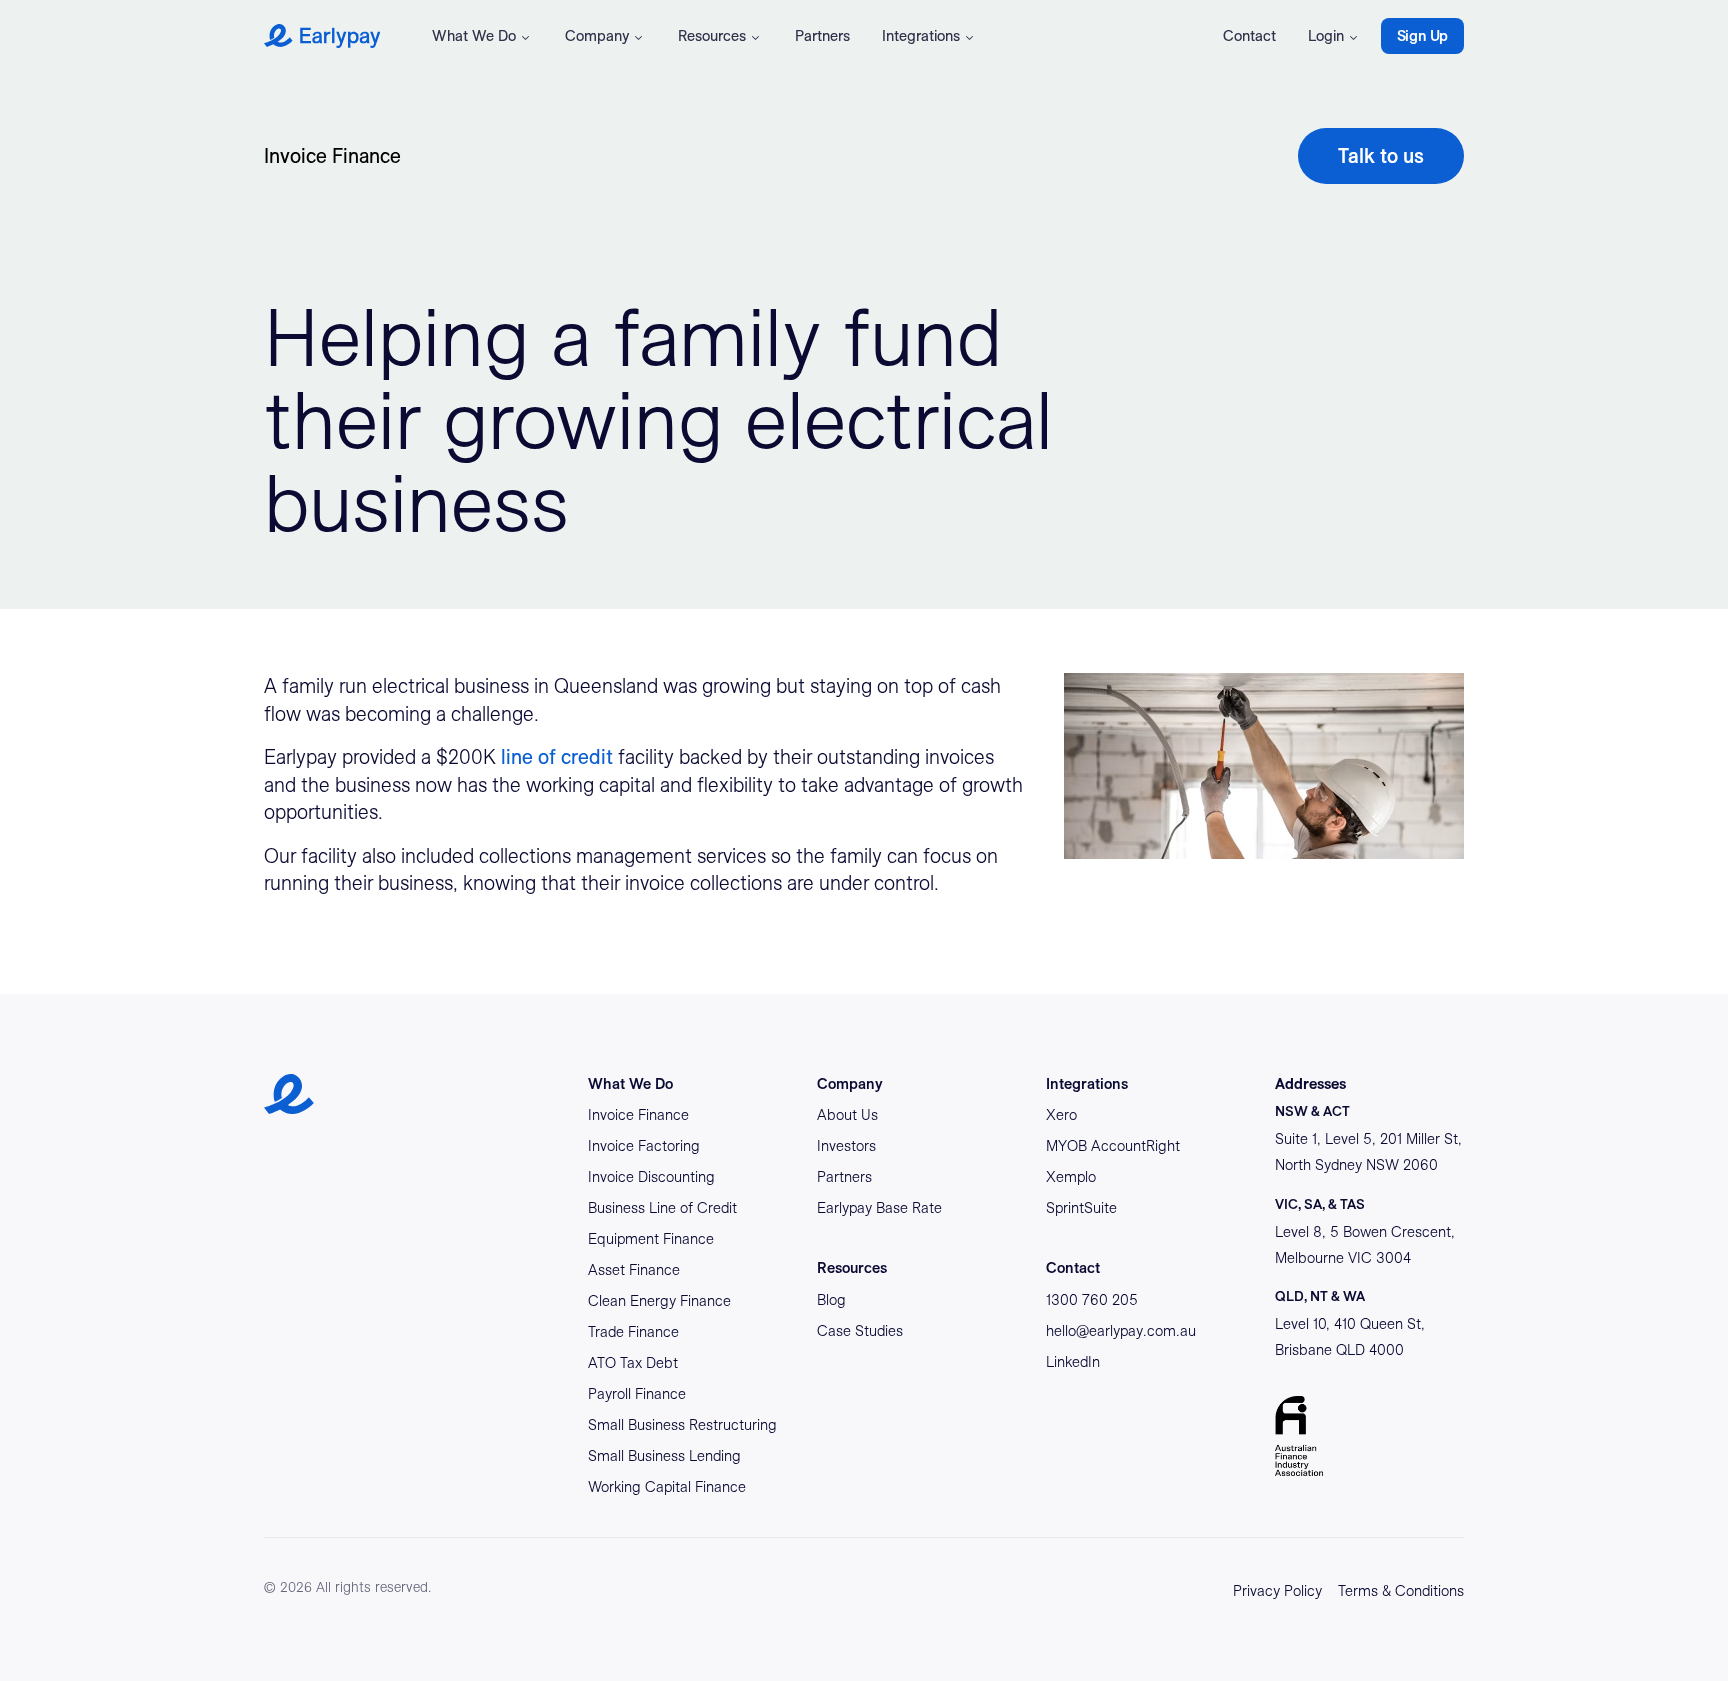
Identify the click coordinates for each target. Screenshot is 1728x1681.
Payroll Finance (637, 1394)
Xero (1061, 1115)
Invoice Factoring (644, 1146)
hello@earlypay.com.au (1121, 1331)
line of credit (557, 757)
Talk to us (1381, 156)
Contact (1249, 36)
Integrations (921, 36)
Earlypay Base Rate (879, 1208)
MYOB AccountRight (1113, 1146)
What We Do (474, 36)
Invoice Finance (332, 156)
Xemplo (1071, 1177)
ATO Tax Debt (633, 1363)
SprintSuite (1081, 1208)
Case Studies (860, 1331)
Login (1326, 36)
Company (597, 36)
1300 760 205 (1092, 1300)
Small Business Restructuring (682, 1425)
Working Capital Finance (667, 1487)
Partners (822, 36)
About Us (847, 1115)
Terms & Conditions (1401, 1591)
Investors (846, 1146)
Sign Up (1422, 36)
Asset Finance (634, 1270)
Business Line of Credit (662, 1208)
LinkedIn (1073, 1362)
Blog (831, 1300)
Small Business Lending (664, 1456)
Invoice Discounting (651, 1177)
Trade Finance (633, 1332)
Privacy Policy (1277, 1591)
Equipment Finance (651, 1239)
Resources (712, 36)
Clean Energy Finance (659, 1301)
